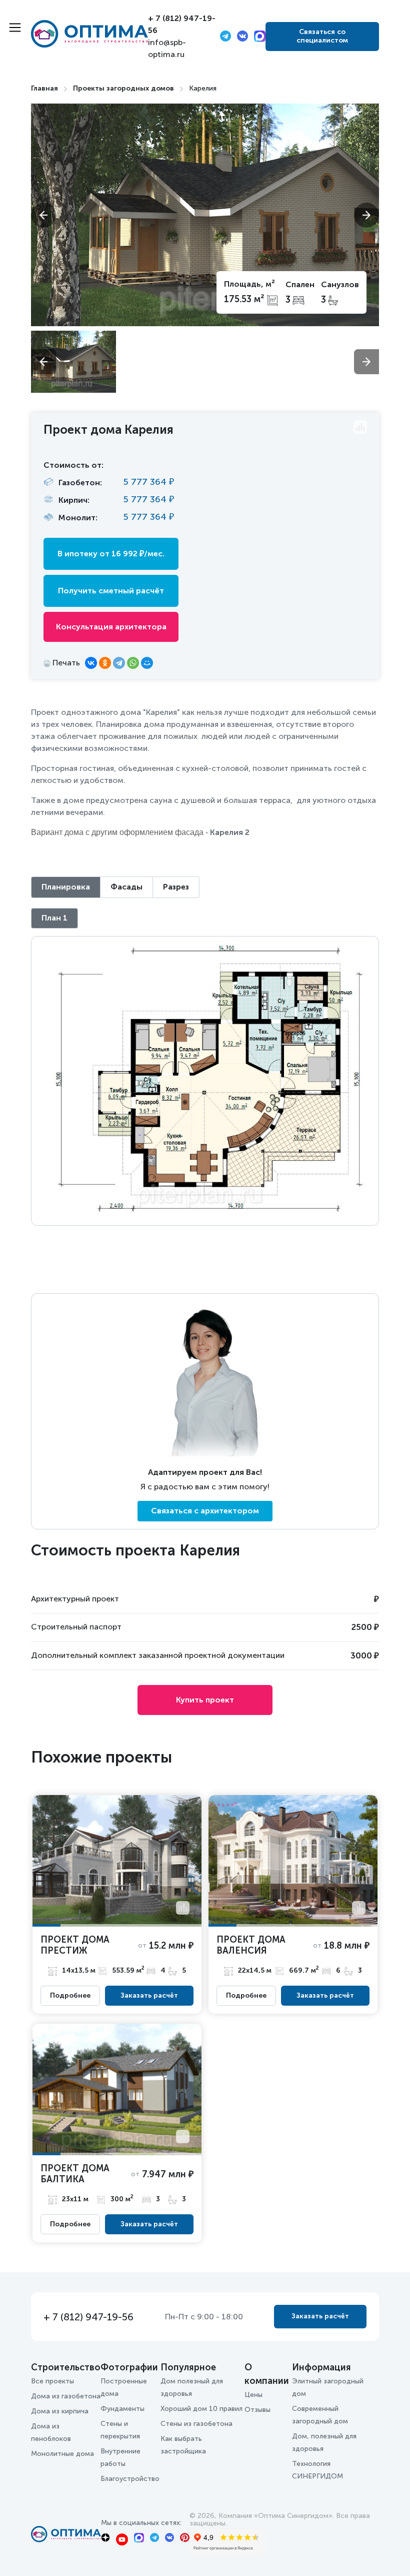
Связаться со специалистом (322, 36)
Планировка (66, 887)
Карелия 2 (230, 832)
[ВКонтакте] (91, 663)
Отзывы (257, 2410)
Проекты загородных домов (123, 88)
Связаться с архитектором (205, 1511)
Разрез (176, 887)
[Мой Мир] (147, 663)
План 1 (54, 918)
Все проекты (52, 2381)
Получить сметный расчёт (111, 591)
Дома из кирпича (60, 2411)
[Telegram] (119, 663)
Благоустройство (130, 2479)
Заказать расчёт (149, 1995)
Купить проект (205, 1700)
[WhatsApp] (133, 663)
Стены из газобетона (196, 2424)
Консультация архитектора (111, 627)
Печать (65, 663)
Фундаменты (122, 2409)
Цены (253, 2395)
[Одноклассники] (105, 663)
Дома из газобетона (66, 2396)
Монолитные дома (62, 2454)
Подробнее (70, 1996)
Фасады (126, 887)
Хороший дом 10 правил (201, 2409)
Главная (44, 88)
